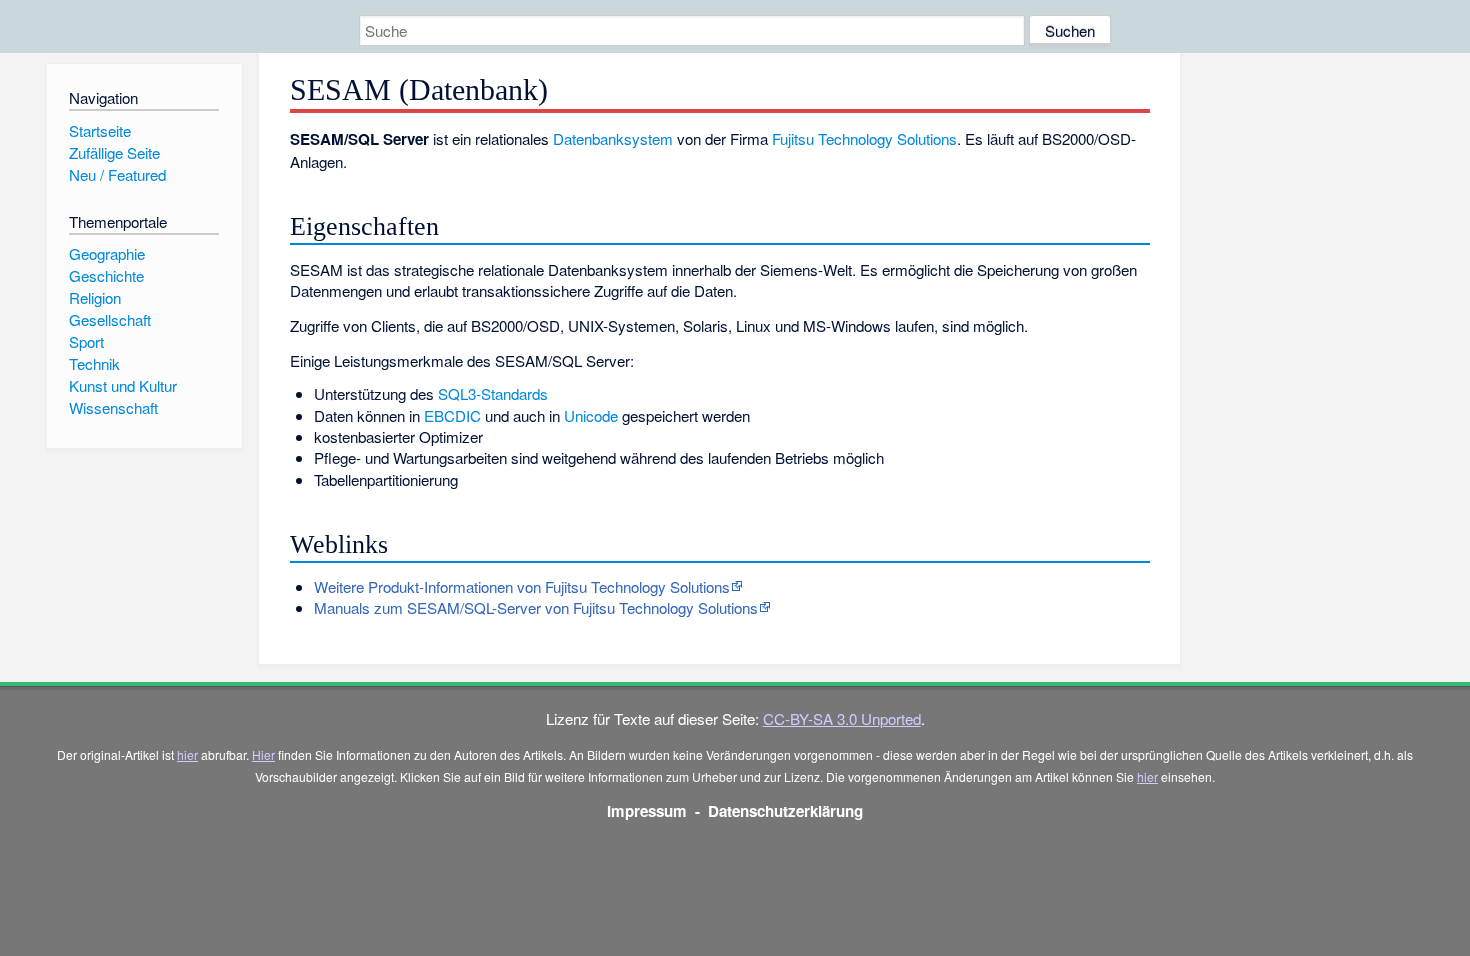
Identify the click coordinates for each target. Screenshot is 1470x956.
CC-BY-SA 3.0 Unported (842, 718)
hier (187, 754)
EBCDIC (452, 415)
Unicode (591, 415)
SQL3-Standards (493, 393)
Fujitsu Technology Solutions (864, 138)
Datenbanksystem (613, 138)
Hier (263, 754)
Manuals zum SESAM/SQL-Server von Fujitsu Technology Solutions (536, 607)
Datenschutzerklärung (785, 811)
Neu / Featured (117, 174)
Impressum (647, 811)
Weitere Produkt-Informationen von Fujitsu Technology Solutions (522, 586)
